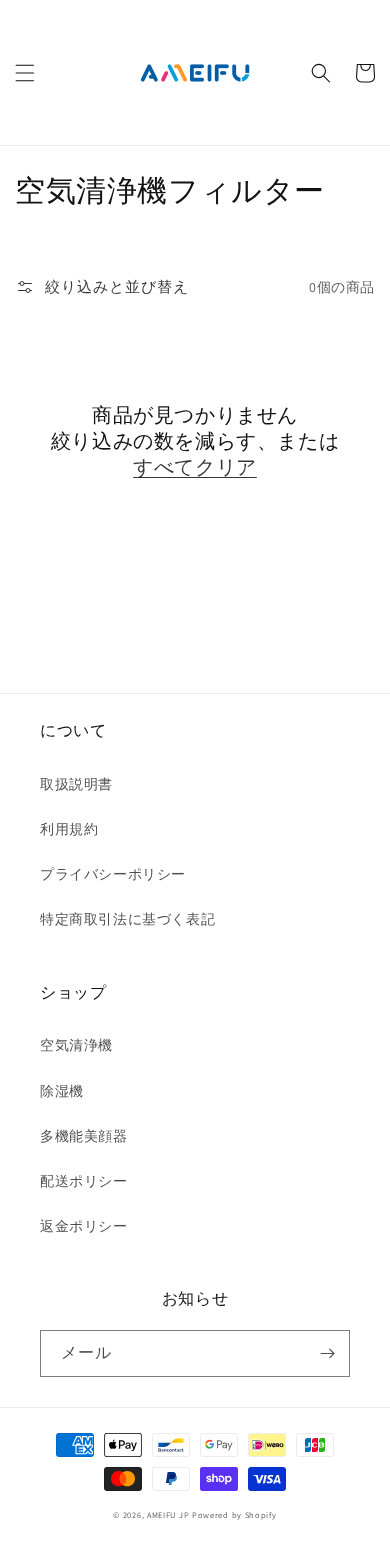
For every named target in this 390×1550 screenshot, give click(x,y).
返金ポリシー (84, 1226)
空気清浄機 (76, 1045)
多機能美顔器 (84, 1136)
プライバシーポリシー (113, 874)
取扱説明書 (76, 784)
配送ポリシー (84, 1181)
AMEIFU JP (168, 1514)
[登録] (327, 1353)
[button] (25, 73)
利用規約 (69, 829)
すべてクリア (195, 467)
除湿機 (62, 1091)
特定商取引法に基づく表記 (127, 919)
